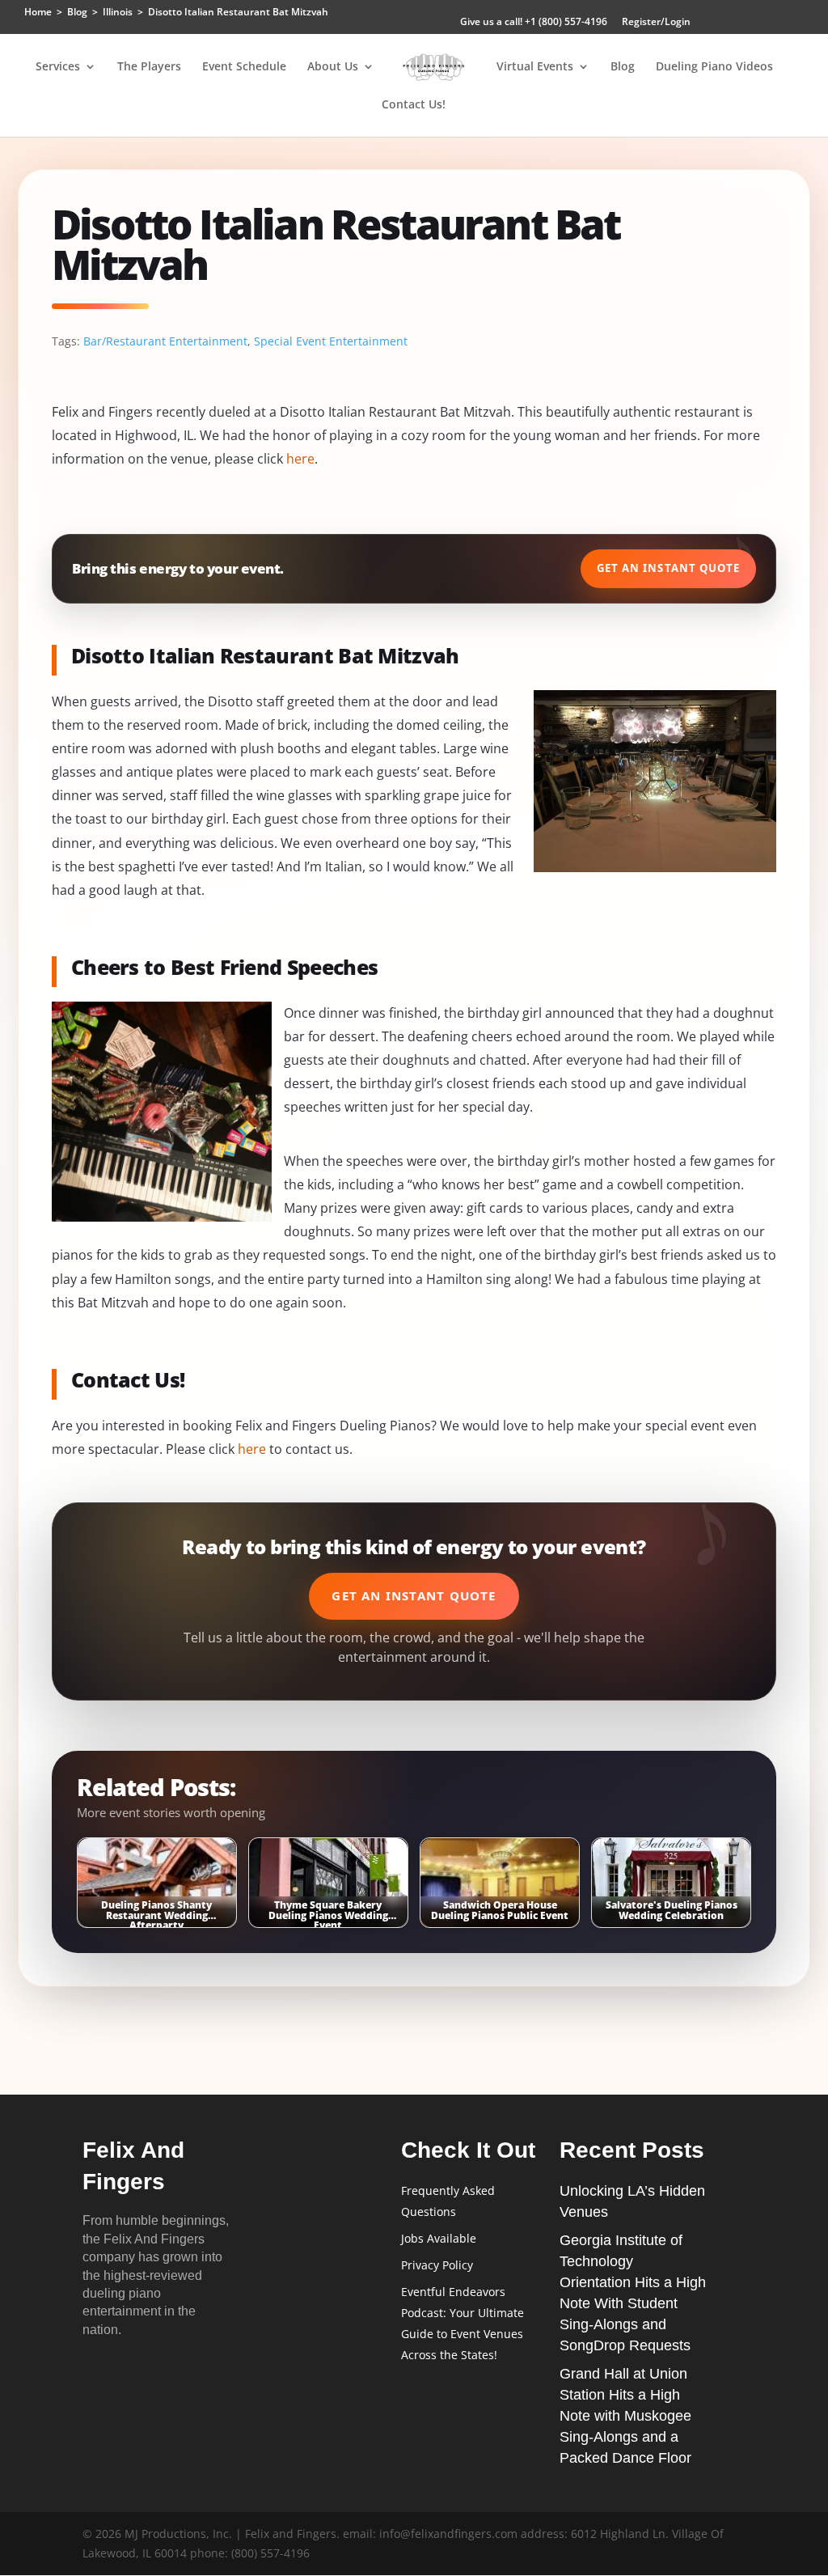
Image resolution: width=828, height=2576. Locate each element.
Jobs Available (439, 2238)
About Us (333, 67)
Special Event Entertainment (331, 341)
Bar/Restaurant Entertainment (165, 341)
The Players (149, 67)
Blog (623, 67)
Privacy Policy (437, 2265)
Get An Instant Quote (668, 568)
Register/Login (656, 23)
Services (58, 67)
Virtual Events (535, 67)
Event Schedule (244, 67)
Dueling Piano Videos (714, 67)
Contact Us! (414, 105)
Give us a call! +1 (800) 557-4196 (534, 23)
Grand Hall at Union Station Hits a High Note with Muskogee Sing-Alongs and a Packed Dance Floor (625, 2416)
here (300, 459)
